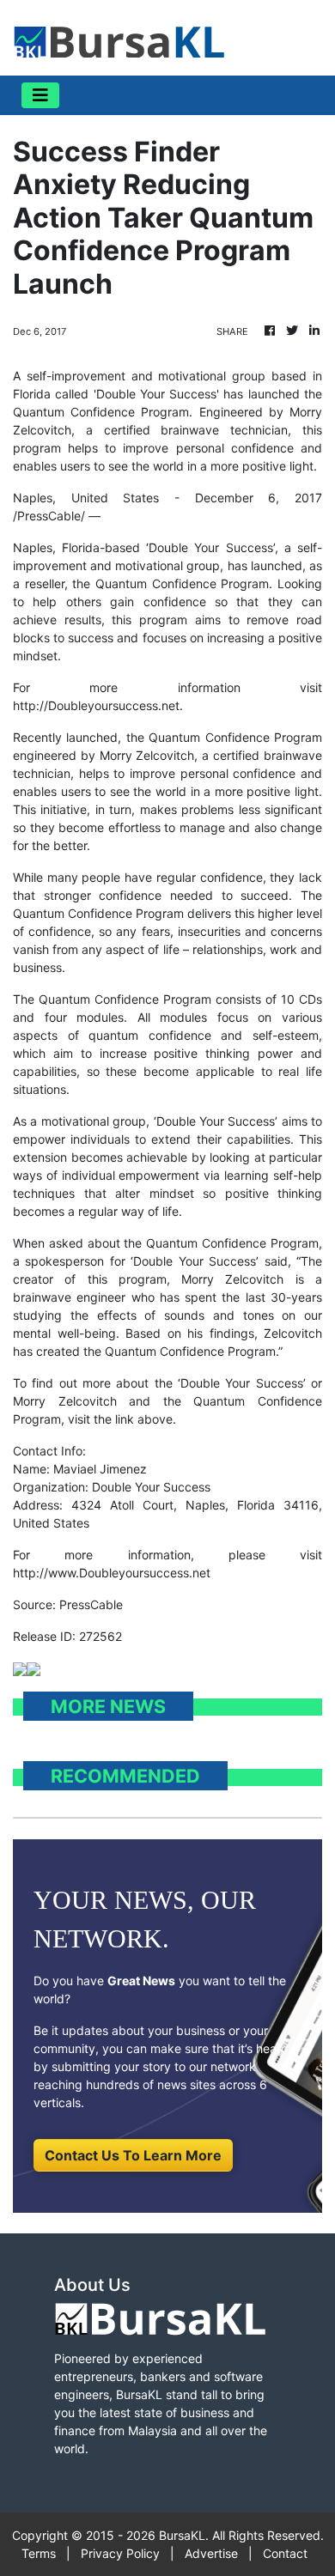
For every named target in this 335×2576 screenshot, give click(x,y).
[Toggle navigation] (40, 95)
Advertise (211, 2553)
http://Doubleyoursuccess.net (96, 705)
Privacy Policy (120, 2553)
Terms (39, 2553)
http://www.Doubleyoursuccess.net (112, 1573)
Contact (285, 2553)
